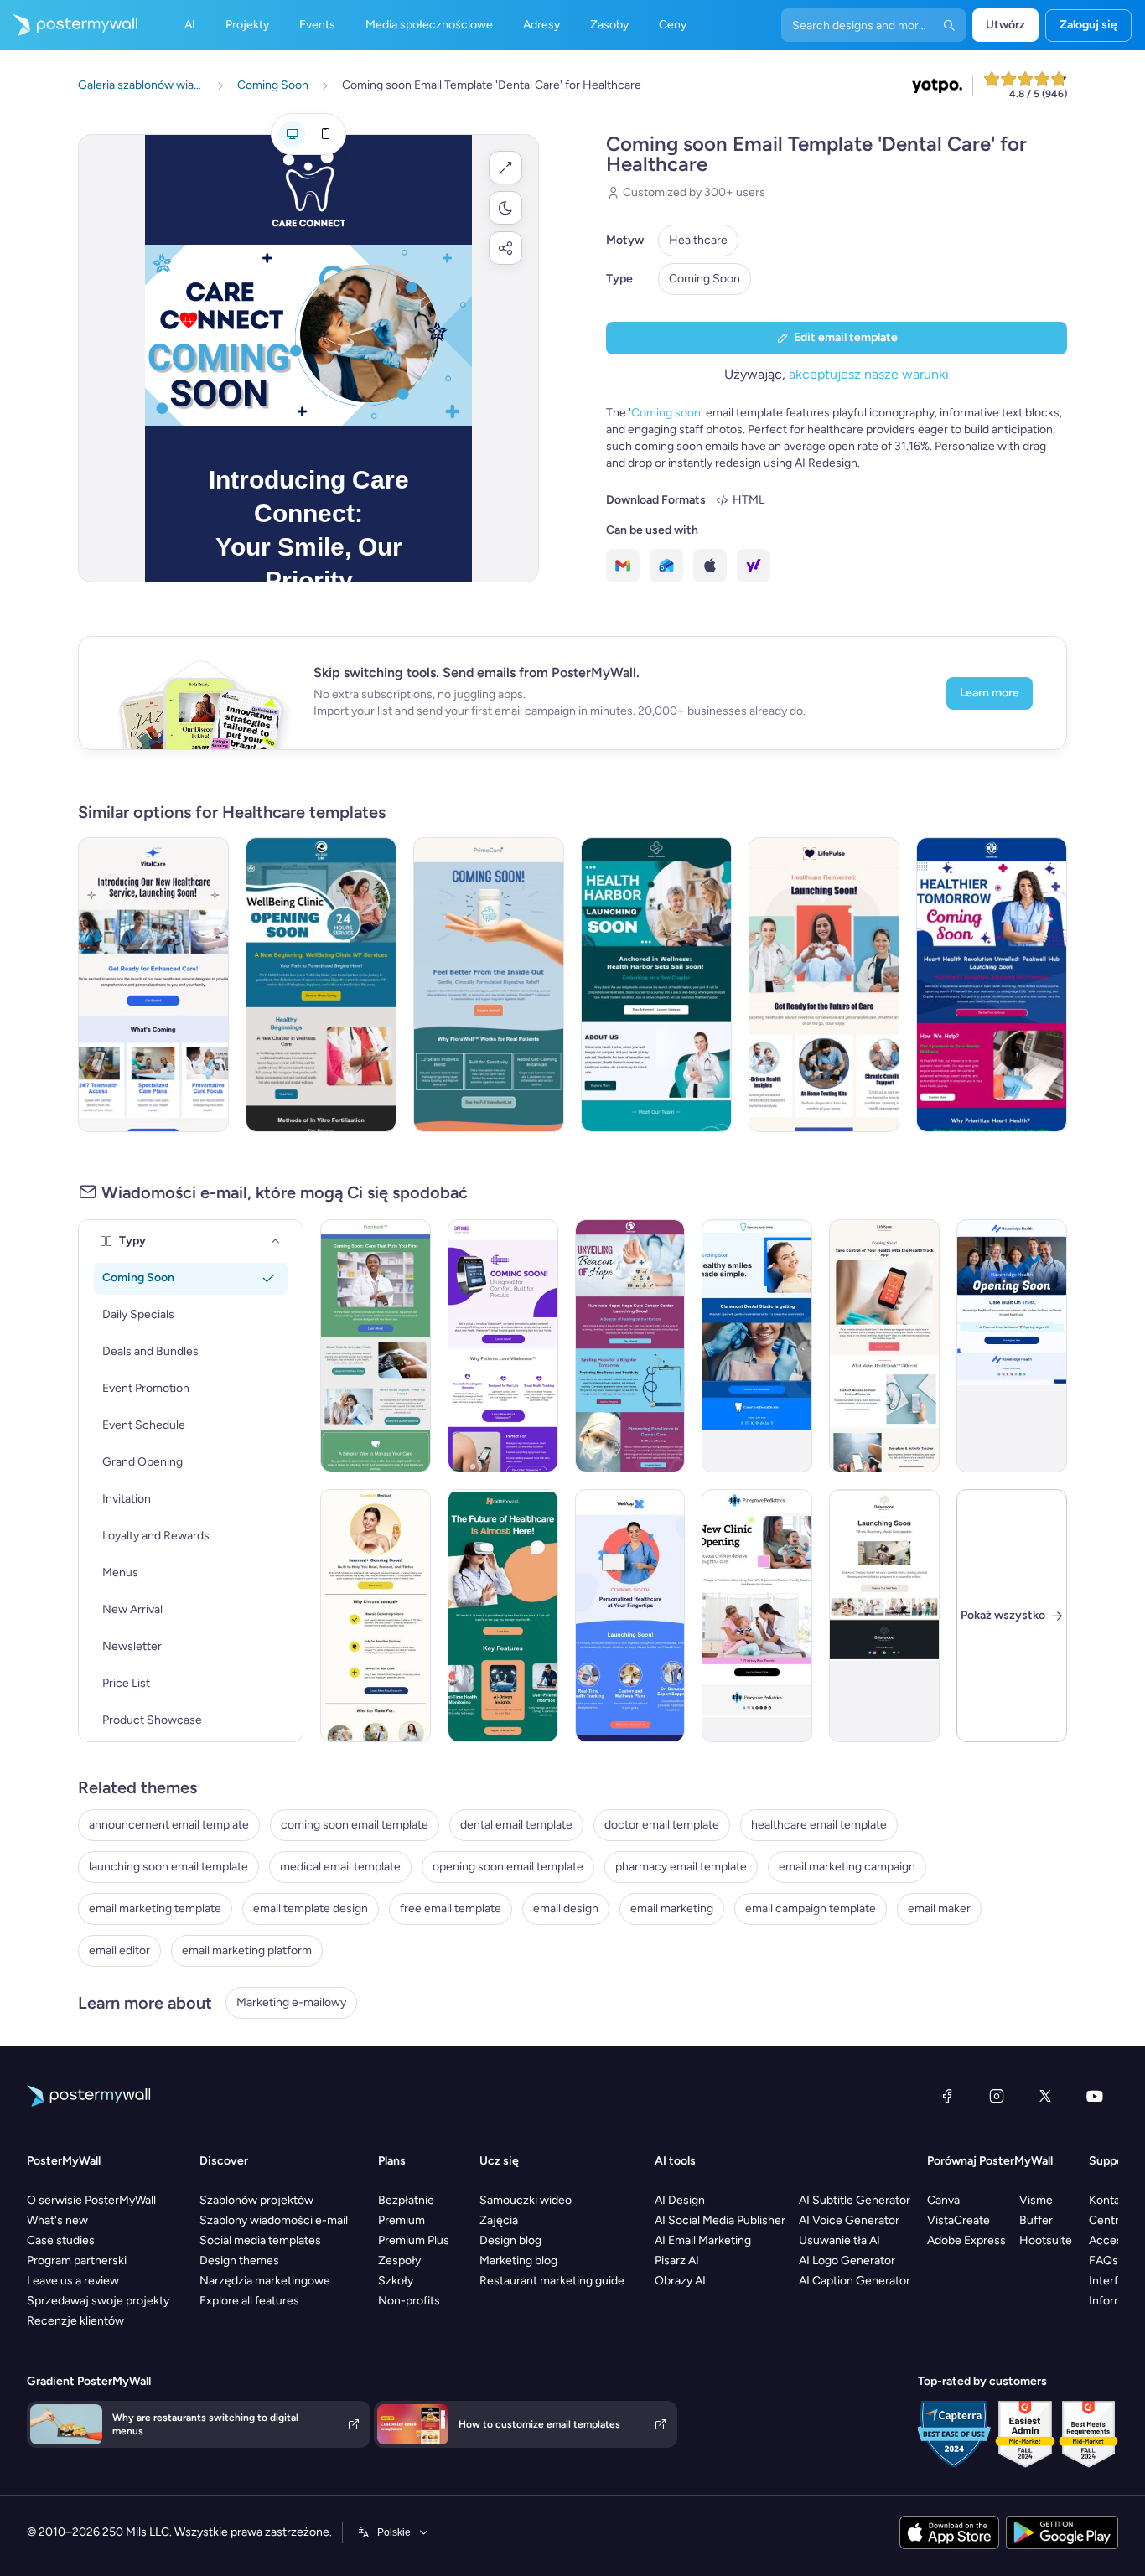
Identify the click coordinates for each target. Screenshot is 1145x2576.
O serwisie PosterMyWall (91, 2200)
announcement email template (169, 1825)
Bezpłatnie (406, 2200)
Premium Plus (414, 2240)
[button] (505, 168)
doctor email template (662, 1825)
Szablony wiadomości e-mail (274, 2220)
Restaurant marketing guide (552, 2281)
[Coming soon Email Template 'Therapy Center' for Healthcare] (884, 1616)
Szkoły (396, 2281)
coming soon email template (355, 1825)
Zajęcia (499, 2220)
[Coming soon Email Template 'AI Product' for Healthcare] (503, 1616)
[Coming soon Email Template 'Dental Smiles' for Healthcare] (757, 1346)
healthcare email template (819, 1825)
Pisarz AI (677, 2260)
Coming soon (666, 413)
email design (566, 1909)
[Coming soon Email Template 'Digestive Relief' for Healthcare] (489, 985)
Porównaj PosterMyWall (990, 2161)
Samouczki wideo (526, 2200)
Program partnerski (77, 2260)
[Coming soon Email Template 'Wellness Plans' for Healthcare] (630, 1616)
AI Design (680, 2200)
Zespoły (399, 2260)
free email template (451, 1909)
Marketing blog (518, 2260)
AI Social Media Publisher (720, 2220)
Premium (402, 2220)
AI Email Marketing (703, 2240)
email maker (939, 1909)
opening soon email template (508, 1867)
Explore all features (249, 2301)
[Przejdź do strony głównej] (69, 25)
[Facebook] (947, 2096)
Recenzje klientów (75, 2321)
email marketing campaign (847, 1867)
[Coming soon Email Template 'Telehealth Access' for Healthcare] (153, 985)
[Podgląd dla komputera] (292, 134)
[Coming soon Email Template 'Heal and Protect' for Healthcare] (376, 1616)
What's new (57, 2220)
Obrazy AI (680, 2281)
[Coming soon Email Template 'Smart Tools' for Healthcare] (376, 1346)
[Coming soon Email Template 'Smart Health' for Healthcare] (503, 1346)
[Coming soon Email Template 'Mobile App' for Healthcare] (884, 1346)
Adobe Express (966, 2240)
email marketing (672, 1909)
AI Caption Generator (855, 2281)
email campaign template (811, 1909)
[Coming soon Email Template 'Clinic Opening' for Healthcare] (757, 1616)
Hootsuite (1046, 2240)
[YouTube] (1095, 2096)
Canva (943, 2200)
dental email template (516, 1825)
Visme (1036, 2200)
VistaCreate (958, 2220)
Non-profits (409, 2301)
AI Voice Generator (849, 2220)
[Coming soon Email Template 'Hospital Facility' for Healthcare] (1012, 1346)
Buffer (1036, 2220)
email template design (311, 1909)
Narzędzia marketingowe (265, 2281)
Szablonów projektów (256, 2200)
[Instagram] (997, 2096)
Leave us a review (73, 2281)
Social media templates (260, 2240)
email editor (119, 1950)
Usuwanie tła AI (839, 2240)
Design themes (239, 2260)
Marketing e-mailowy (291, 2002)
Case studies (61, 2240)
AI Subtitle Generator (855, 2200)
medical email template (340, 1867)
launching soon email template (168, 1867)
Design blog (510, 2240)
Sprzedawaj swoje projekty (98, 2301)
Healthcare (698, 240)
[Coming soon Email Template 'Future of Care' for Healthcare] (824, 985)
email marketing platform (247, 1950)
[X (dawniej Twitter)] (1045, 2096)
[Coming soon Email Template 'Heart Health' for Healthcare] (992, 985)
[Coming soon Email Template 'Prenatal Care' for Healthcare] (321, 985)
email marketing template (155, 1909)
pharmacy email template (681, 1867)
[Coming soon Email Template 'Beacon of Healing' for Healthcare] (630, 1346)
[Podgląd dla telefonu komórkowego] (325, 134)
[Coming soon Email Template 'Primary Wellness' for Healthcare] (656, 985)
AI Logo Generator (847, 2260)
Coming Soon (705, 279)
